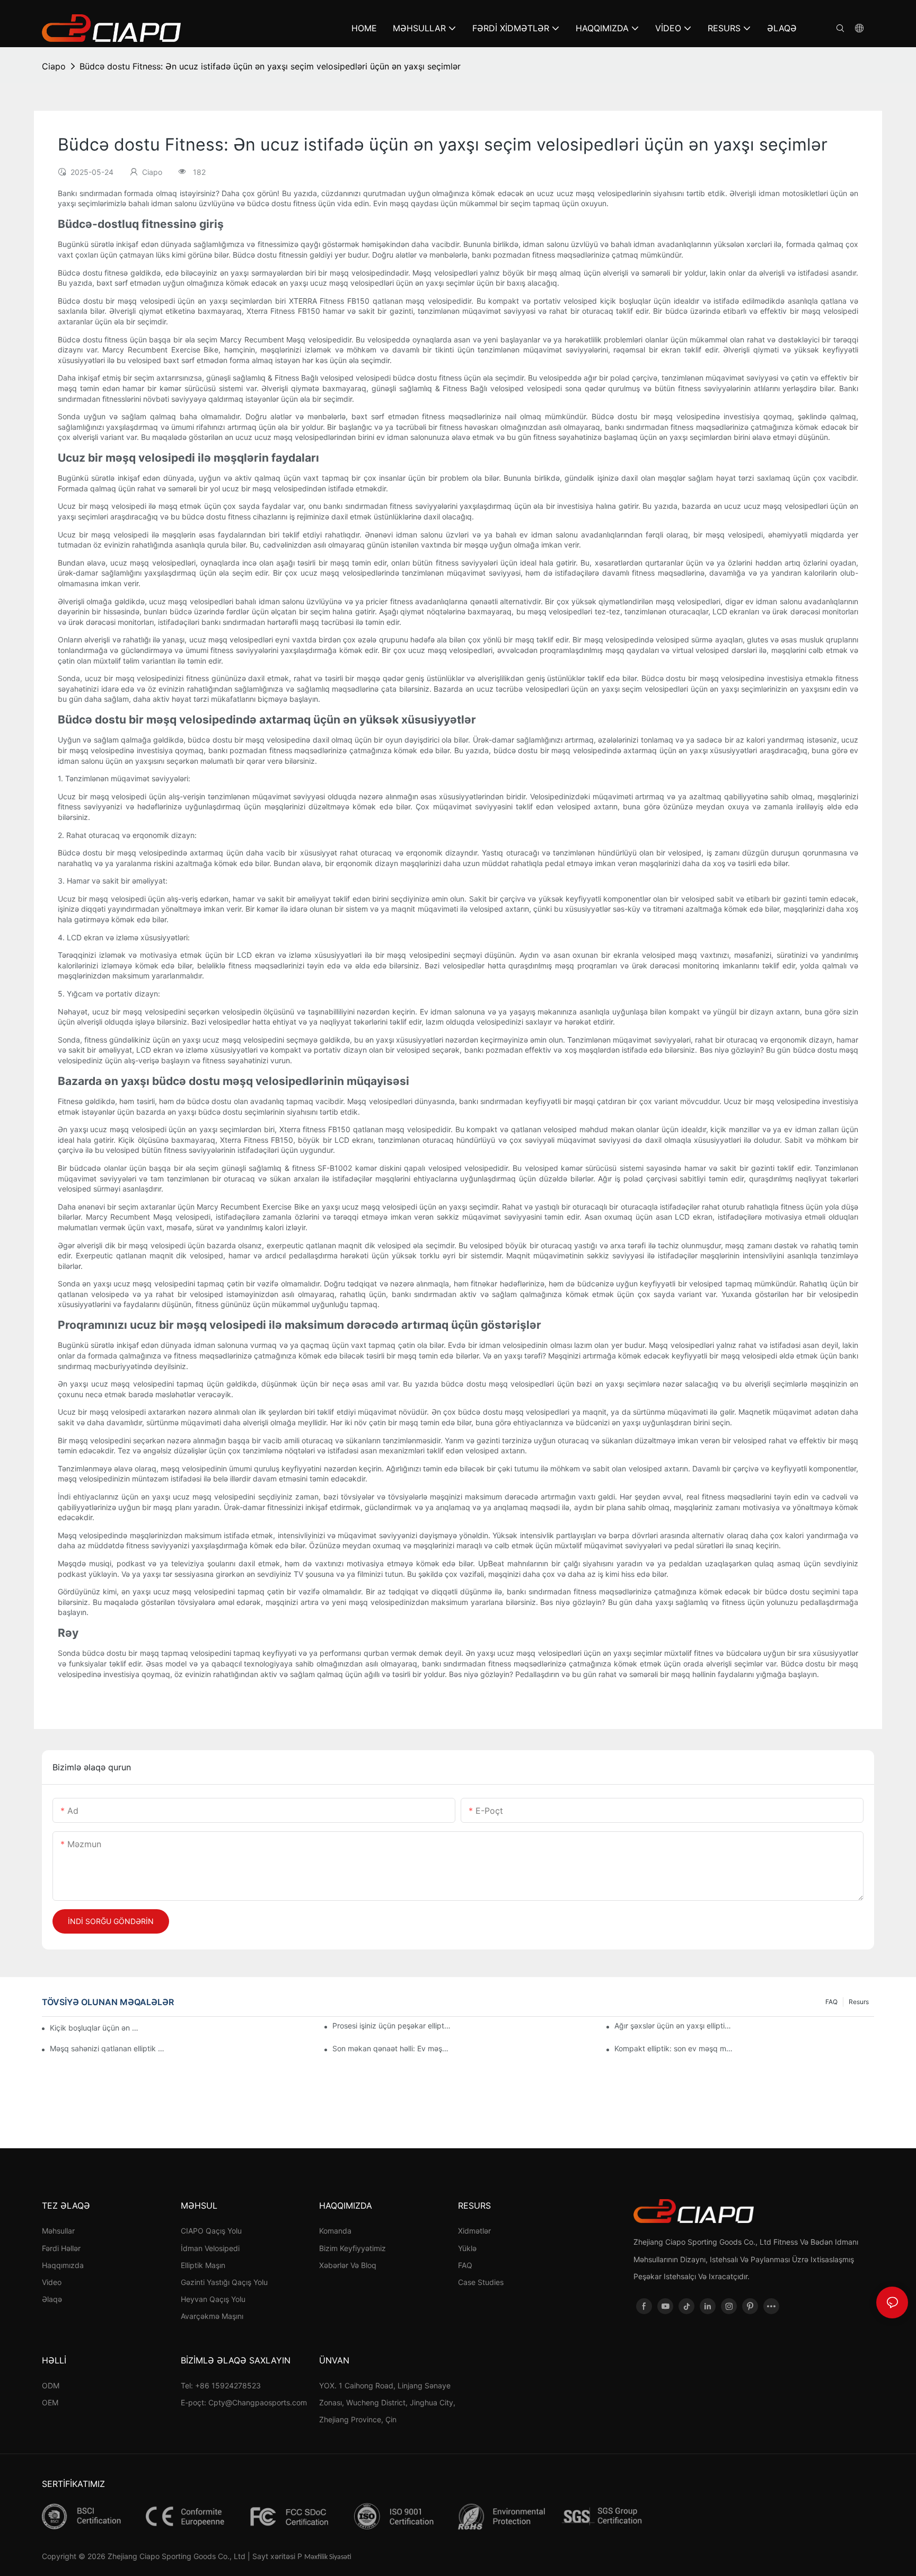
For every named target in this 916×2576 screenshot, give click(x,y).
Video (52, 2282)
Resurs (859, 2002)
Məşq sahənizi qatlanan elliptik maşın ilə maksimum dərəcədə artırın (109, 2048)
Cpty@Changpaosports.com (258, 2402)
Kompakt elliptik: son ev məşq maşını (674, 2048)
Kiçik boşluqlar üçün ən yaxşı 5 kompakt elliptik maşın (95, 2028)
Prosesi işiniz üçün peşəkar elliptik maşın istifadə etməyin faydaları (392, 2026)
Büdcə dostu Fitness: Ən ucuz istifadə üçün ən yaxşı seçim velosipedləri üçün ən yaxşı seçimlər (270, 66)
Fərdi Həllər (61, 2248)
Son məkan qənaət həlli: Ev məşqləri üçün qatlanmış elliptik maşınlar (392, 2048)
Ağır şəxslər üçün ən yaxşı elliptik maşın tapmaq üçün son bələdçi (674, 2026)
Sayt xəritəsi (274, 2556)
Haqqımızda (63, 2265)
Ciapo (54, 66)
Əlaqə (52, 2299)
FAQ (831, 2002)
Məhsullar (58, 2231)
